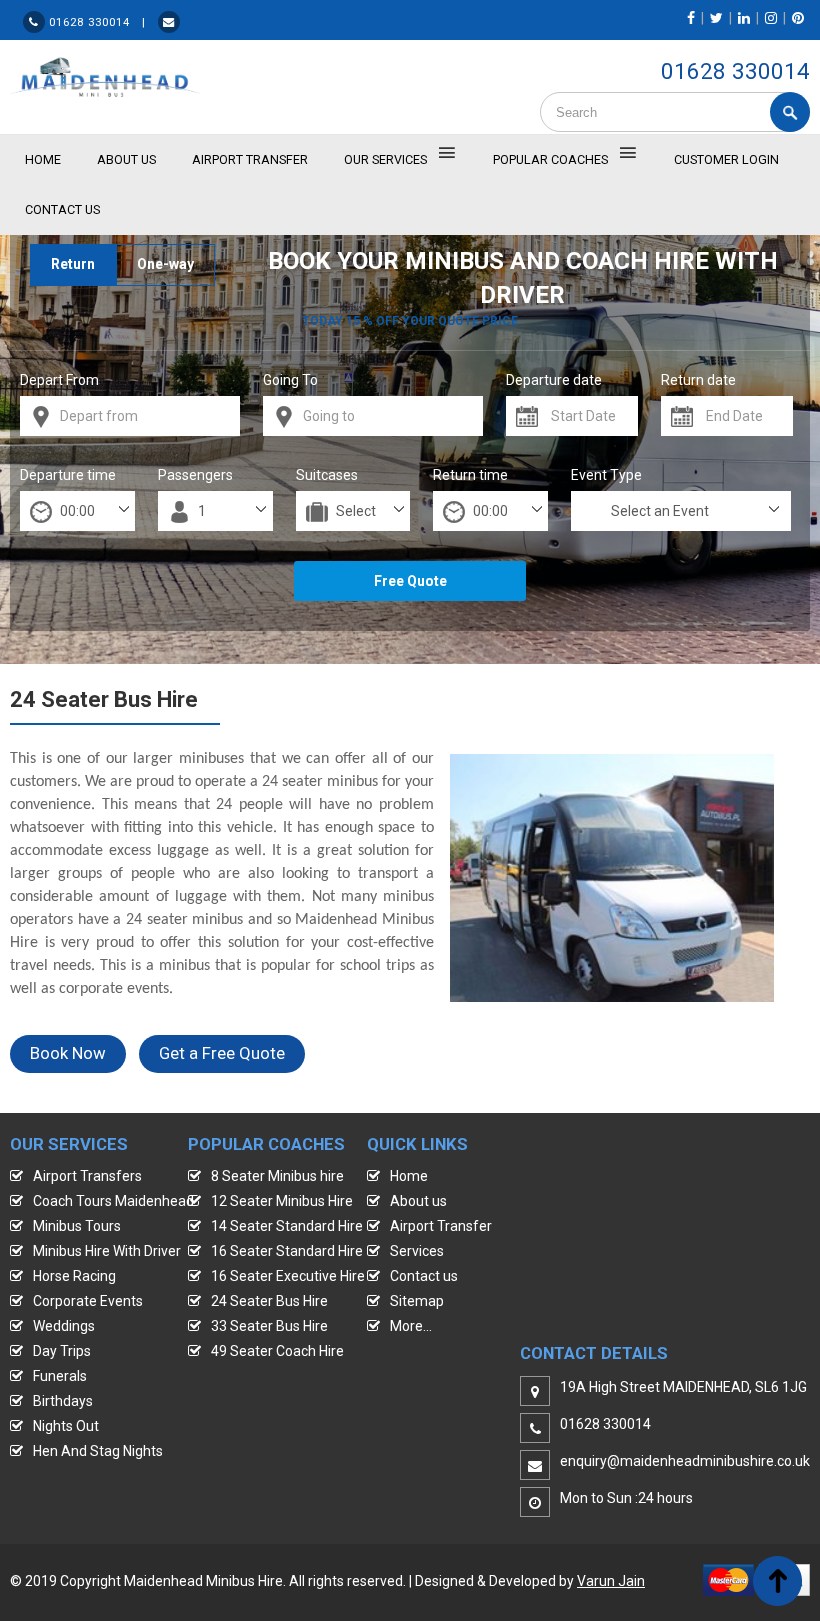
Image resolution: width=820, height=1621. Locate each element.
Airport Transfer (250, 159)
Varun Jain (611, 1581)
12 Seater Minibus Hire (282, 1201)
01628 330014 (735, 71)
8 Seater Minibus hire (277, 1176)
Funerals (60, 1376)
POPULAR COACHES (550, 159)
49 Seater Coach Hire (277, 1351)
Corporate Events (88, 1301)
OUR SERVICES (385, 159)
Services (417, 1251)
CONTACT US (62, 209)
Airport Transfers (87, 1176)
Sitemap (417, 1301)
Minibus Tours (77, 1226)
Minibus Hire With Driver (107, 1251)
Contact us (424, 1276)
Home (409, 1176)
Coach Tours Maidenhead (113, 1201)
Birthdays (63, 1401)
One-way (165, 264)
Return (73, 264)
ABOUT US (126, 159)
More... (411, 1326)
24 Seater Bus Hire (269, 1301)
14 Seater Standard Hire (287, 1226)
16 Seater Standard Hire (287, 1251)
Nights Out (66, 1426)
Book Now (68, 1053)
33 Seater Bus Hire (269, 1326)
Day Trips (62, 1351)
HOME (43, 159)
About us (418, 1201)
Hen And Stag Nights (98, 1451)
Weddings (64, 1326)
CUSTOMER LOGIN (726, 159)
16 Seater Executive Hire (288, 1276)
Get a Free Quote (222, 1053)
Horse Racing (74, 1276)
